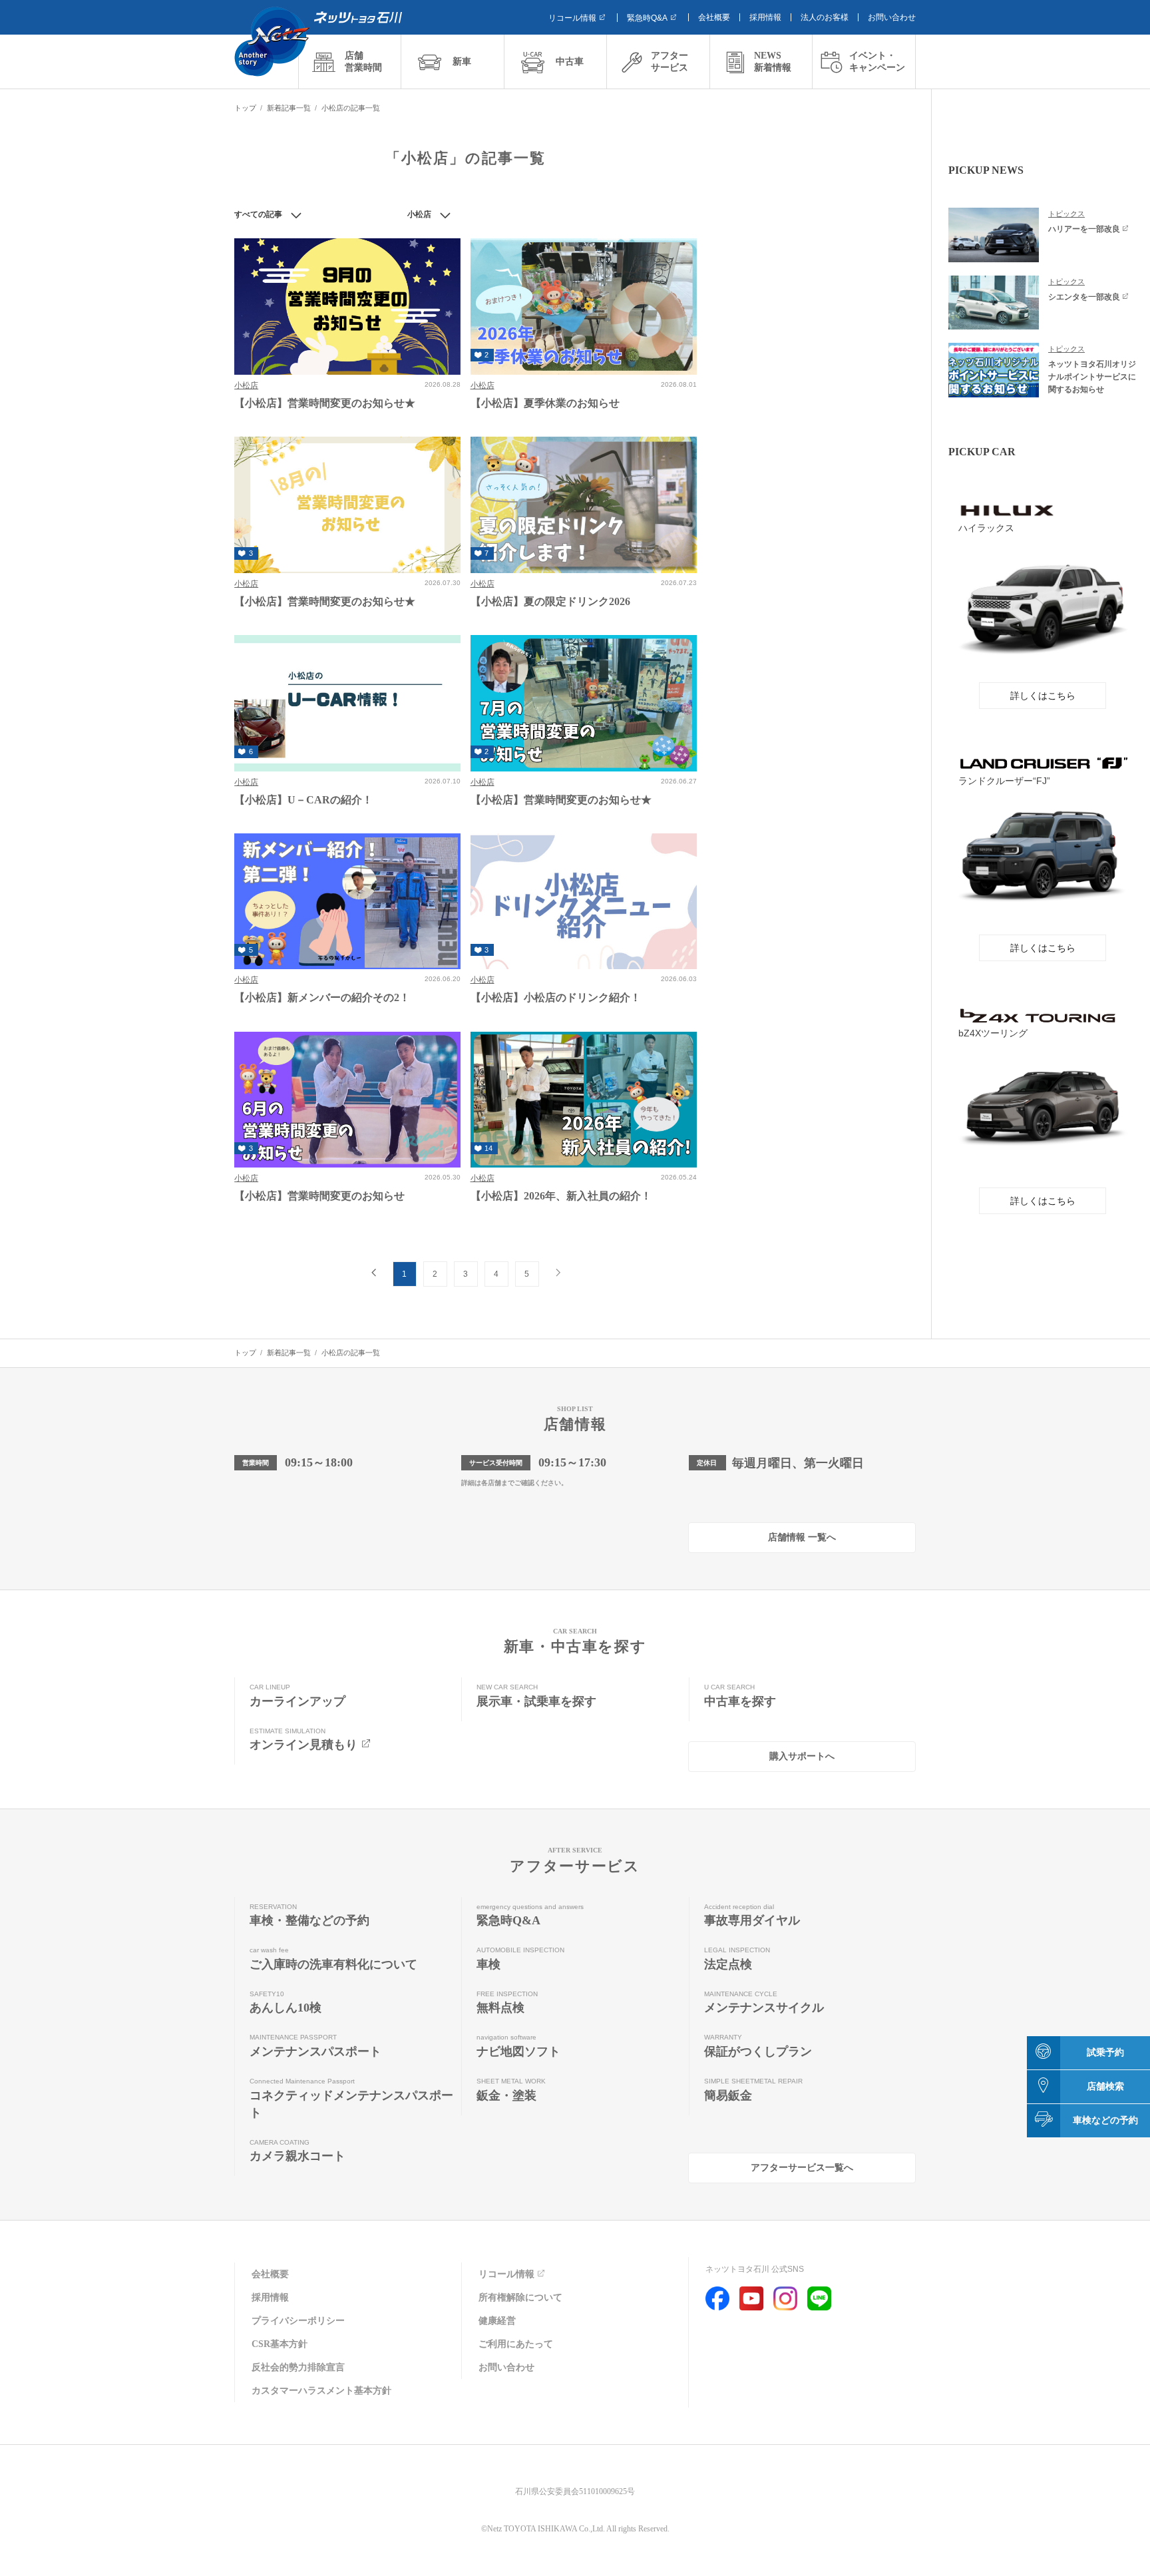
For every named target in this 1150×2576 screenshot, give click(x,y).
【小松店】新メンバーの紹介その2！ (322, 997)
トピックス (1066, 214)
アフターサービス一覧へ (802, 2168)
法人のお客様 (825, 17)
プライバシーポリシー (298, 2321)
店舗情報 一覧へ (802, 1537)
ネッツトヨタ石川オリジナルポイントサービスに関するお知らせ (1092, 376)
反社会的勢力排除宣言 (298, 2367)
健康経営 (497, 2321)
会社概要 (714, 17)
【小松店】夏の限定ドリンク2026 (550, 601)
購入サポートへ (802, 1756)
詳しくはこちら (1043, 696)
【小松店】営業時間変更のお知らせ (319, 1196)
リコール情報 (572, 18)
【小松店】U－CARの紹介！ (303, 800)
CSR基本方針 (280, 2344)
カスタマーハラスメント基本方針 (321, 2391)
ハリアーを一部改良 (1084, 229)
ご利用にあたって (516, 2344)
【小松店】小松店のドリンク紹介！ (556, 997)
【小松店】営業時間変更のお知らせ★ (325, 403)
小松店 (246, 385)
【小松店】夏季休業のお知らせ (545, 403)
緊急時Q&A (647, 18)
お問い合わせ (892, 17)
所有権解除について (520, 2297)
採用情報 (765, 17)
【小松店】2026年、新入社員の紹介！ (561, 1196)
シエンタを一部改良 (1084, 297)
